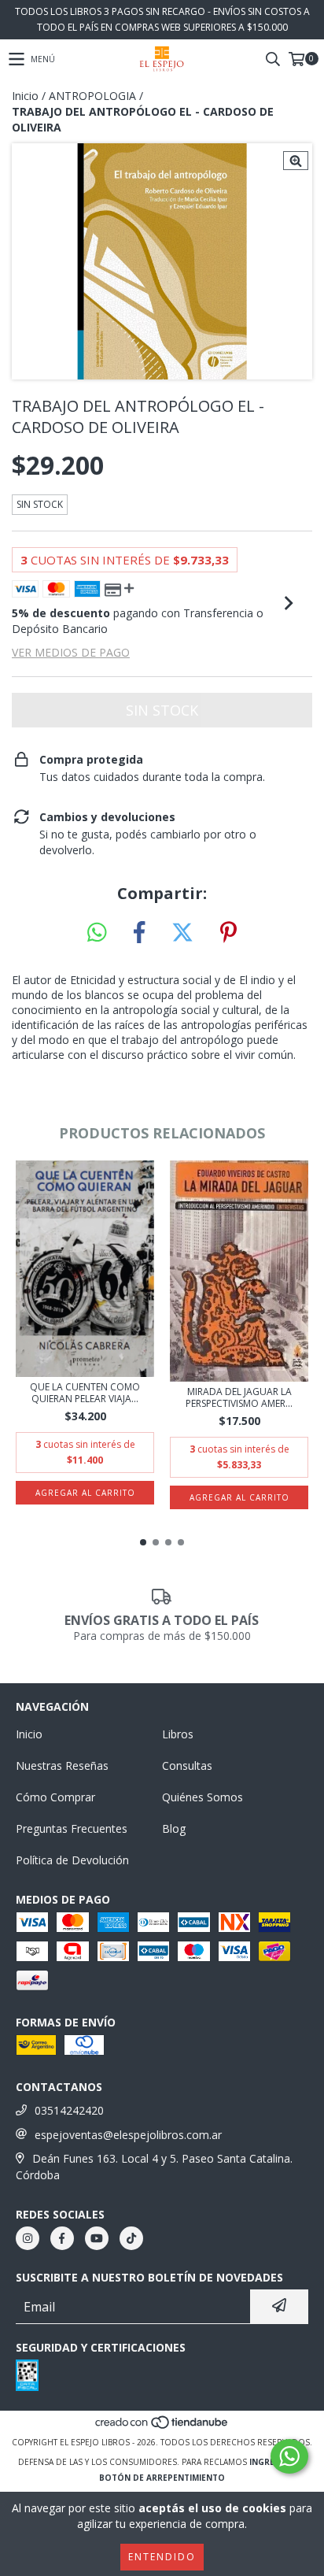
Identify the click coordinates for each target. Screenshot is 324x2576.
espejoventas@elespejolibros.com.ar (128, 2135)
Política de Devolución (72, 1860)
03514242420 (69, 2110)
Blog (174, 1828)
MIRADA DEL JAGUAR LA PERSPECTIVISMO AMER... (239, 1397)
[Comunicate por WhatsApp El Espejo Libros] (289, 2456)
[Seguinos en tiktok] (131, 2238)
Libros (178, 1734)
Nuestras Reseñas (62, 1765)
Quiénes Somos (202, 1797)
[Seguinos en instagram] (28, 2238)
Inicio (25, 96)
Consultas (187, 1765)
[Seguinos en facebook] (62, 2238)
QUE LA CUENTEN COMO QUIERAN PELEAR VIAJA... (85, 1393)
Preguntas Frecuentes (72, 1828)
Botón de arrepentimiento (162, 2478)
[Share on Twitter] (182, 933)
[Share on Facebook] (139, 933)
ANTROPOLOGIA (92, 96)
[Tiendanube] (162, 2426)
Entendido (162, 2557)
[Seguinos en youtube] (97, 2238)
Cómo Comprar (55, 1797)
